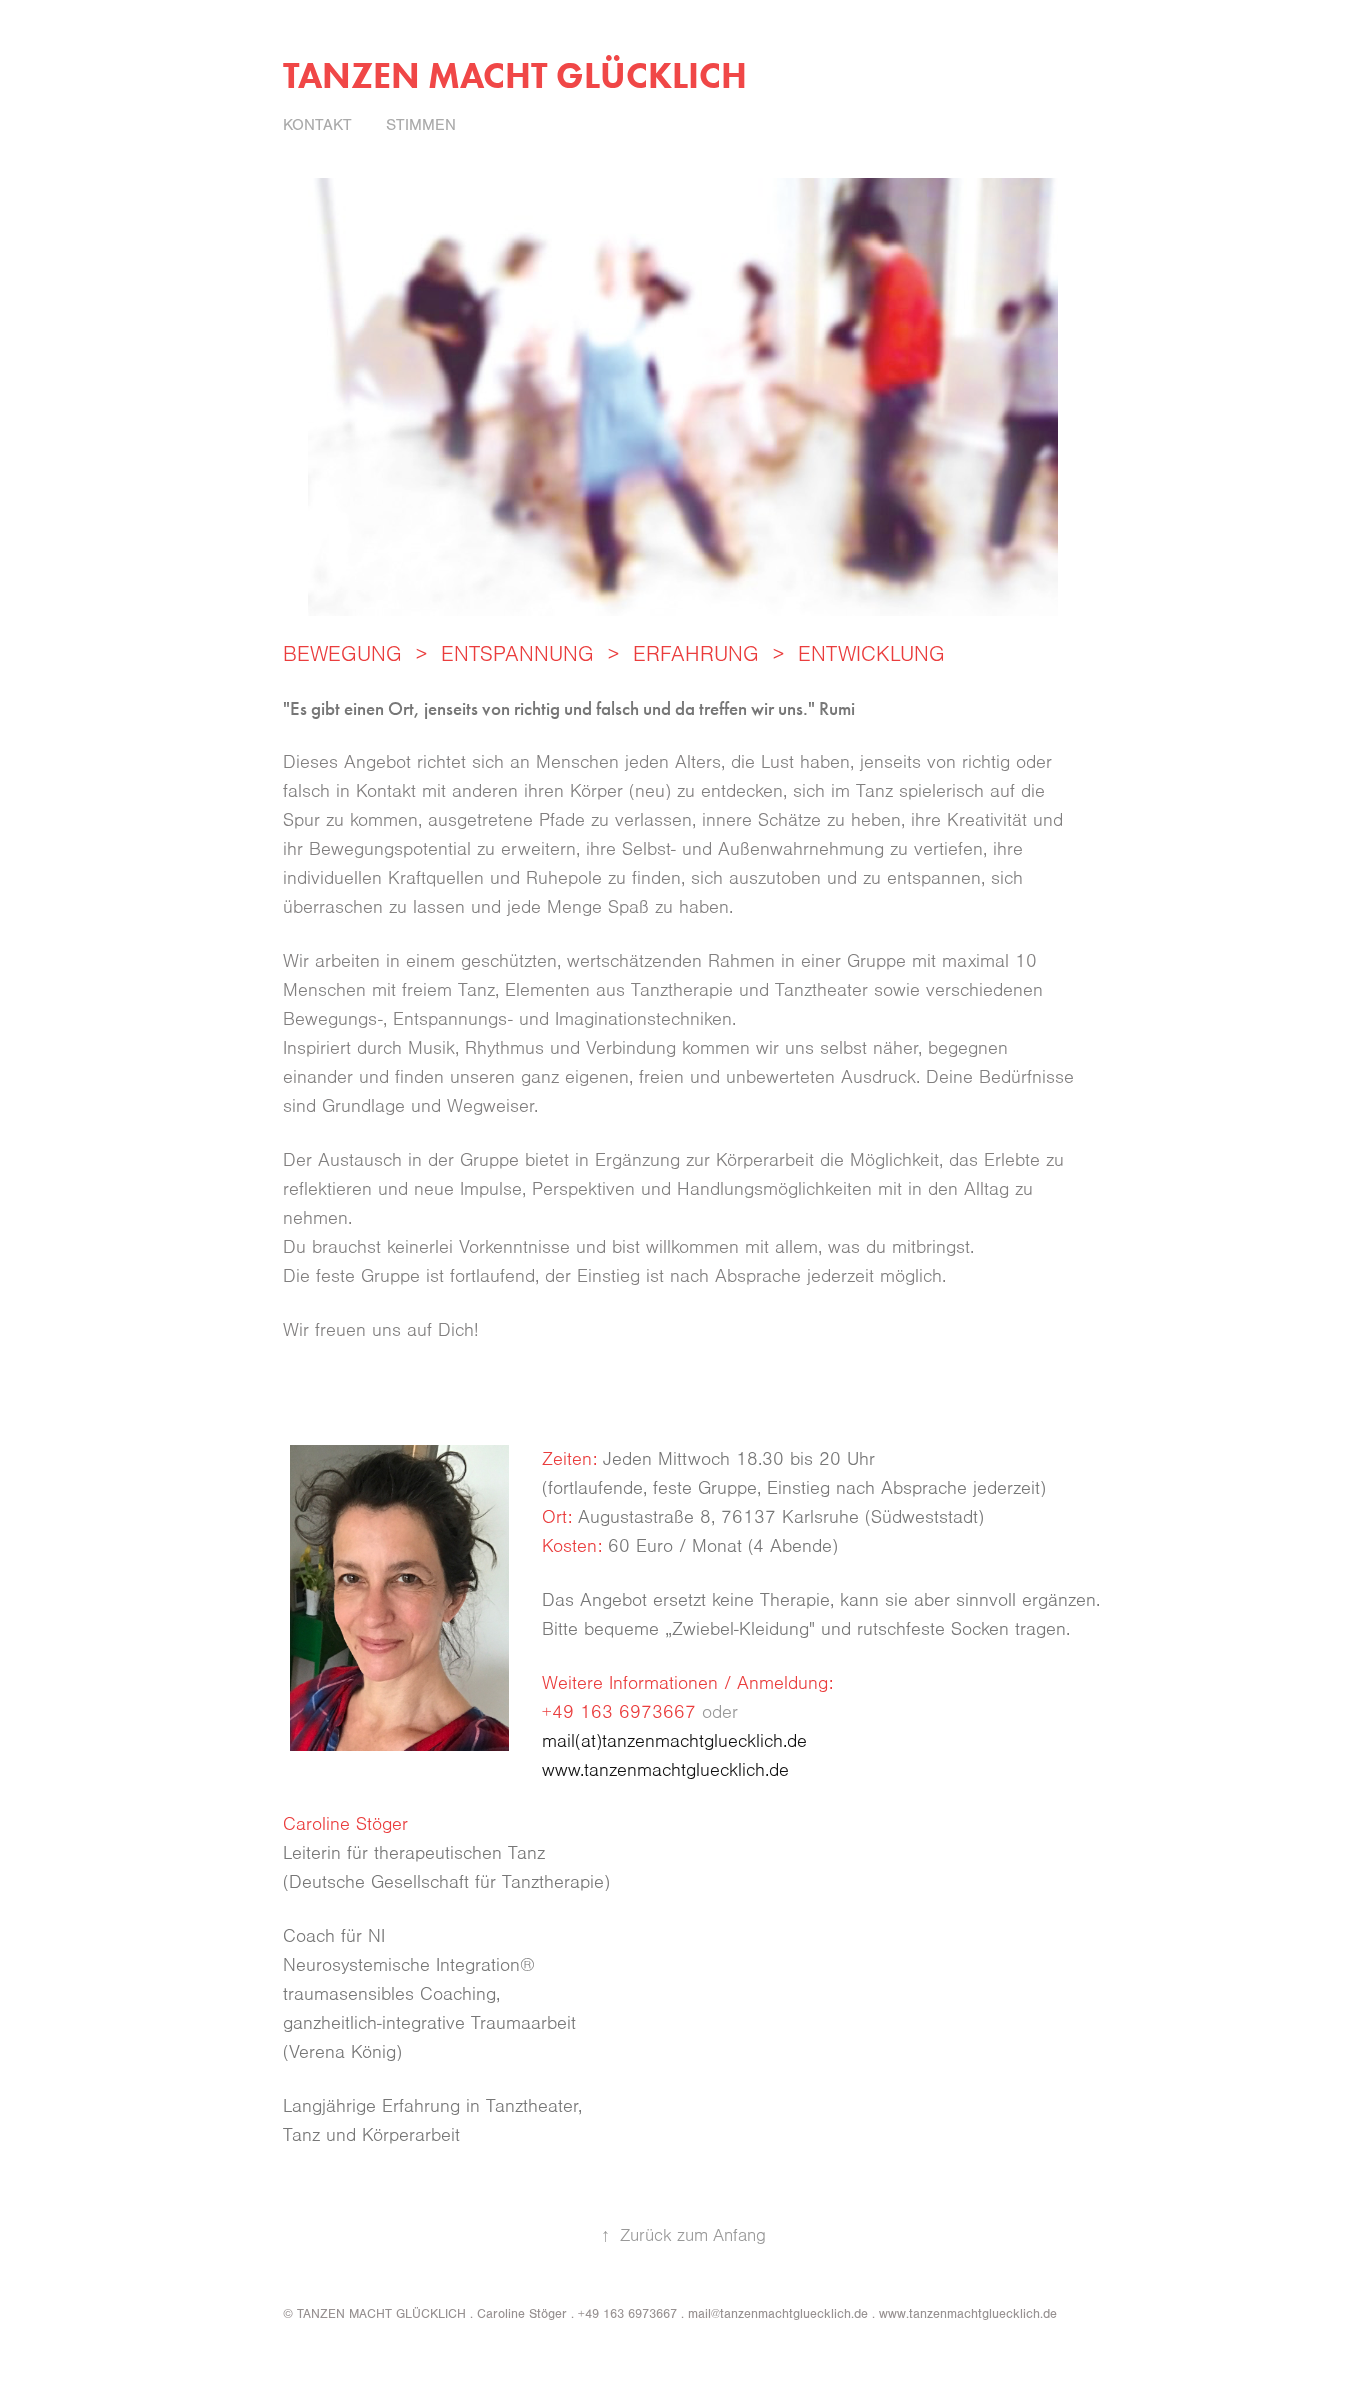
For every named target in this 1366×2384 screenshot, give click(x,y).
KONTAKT (317, 125)
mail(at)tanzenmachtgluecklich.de (674, 1741)
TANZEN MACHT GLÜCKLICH (515, 75)
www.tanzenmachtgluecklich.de (665, 1770)
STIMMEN (421, 125)
